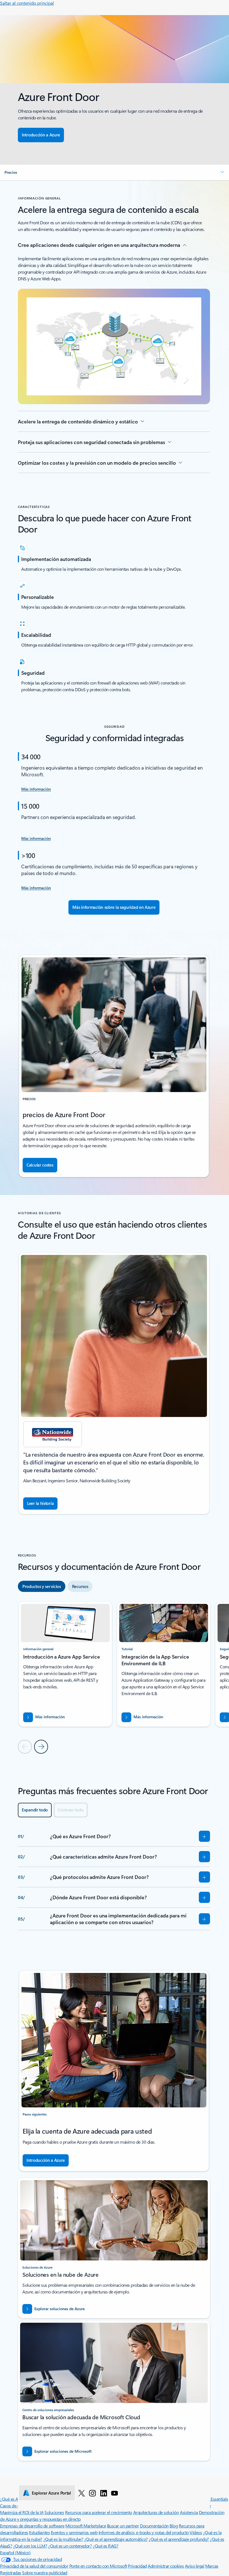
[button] (115, 172)
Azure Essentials (214, 2499)
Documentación (154, 2526)
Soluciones (54, 2512)
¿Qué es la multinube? (63, 2539)
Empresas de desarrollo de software (32, 2526)
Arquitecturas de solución (156, 2512)
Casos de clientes (15, 2506)
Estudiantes (39, 2532)
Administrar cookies (166, 2566)
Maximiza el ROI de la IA (22, 2512)
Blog (174, 2526)
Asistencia (189, 2512)
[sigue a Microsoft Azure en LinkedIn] (104, 2493)
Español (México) (15, 2552)
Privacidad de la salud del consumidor (34, 2566)
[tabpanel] (114, 1677)
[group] (114, 1383)
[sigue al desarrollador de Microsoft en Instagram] (92, 2493)
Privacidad (137, 2566)
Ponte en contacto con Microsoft (98, 2566)
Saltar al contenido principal (27, 3)
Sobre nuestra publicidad (45, 2573)
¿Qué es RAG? (105, 2546)
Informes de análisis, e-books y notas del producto (144, 2532)
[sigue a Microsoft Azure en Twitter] (82, 2493)
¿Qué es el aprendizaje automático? (116, 2539)
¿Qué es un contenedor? (70, 2546)
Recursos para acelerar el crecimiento (99, 2512)
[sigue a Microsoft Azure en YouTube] (115, 2493)
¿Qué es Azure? (14, 2499)
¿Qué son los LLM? (30, 2546)
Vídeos (196, 2532)
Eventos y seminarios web (74, 2532)
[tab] (42, 1586)
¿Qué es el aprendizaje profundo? (179, 2539)
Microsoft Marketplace (86, 2526)
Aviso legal (195, 2566)
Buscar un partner (123, 2526)
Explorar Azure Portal (51, 2493)
